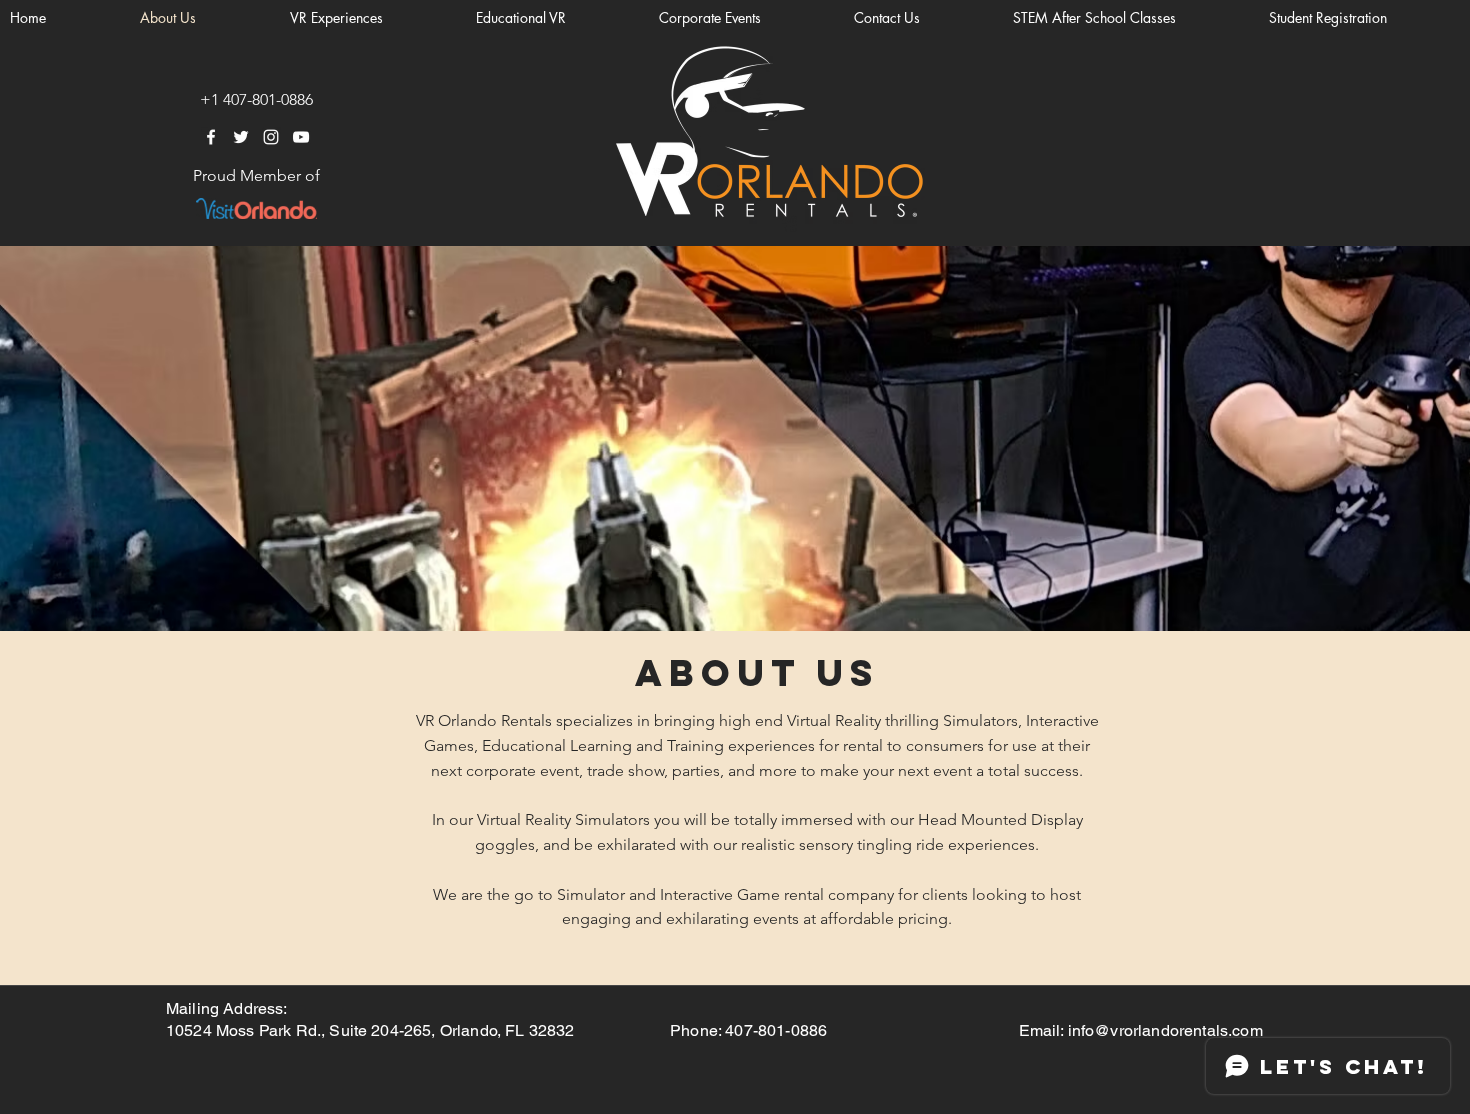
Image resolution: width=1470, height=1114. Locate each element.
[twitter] (241, 137)
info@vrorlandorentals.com (1165, 1030)
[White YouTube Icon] (301, 137)
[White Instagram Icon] (271, 137)
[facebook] (211, 137)
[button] (1364, 18)
